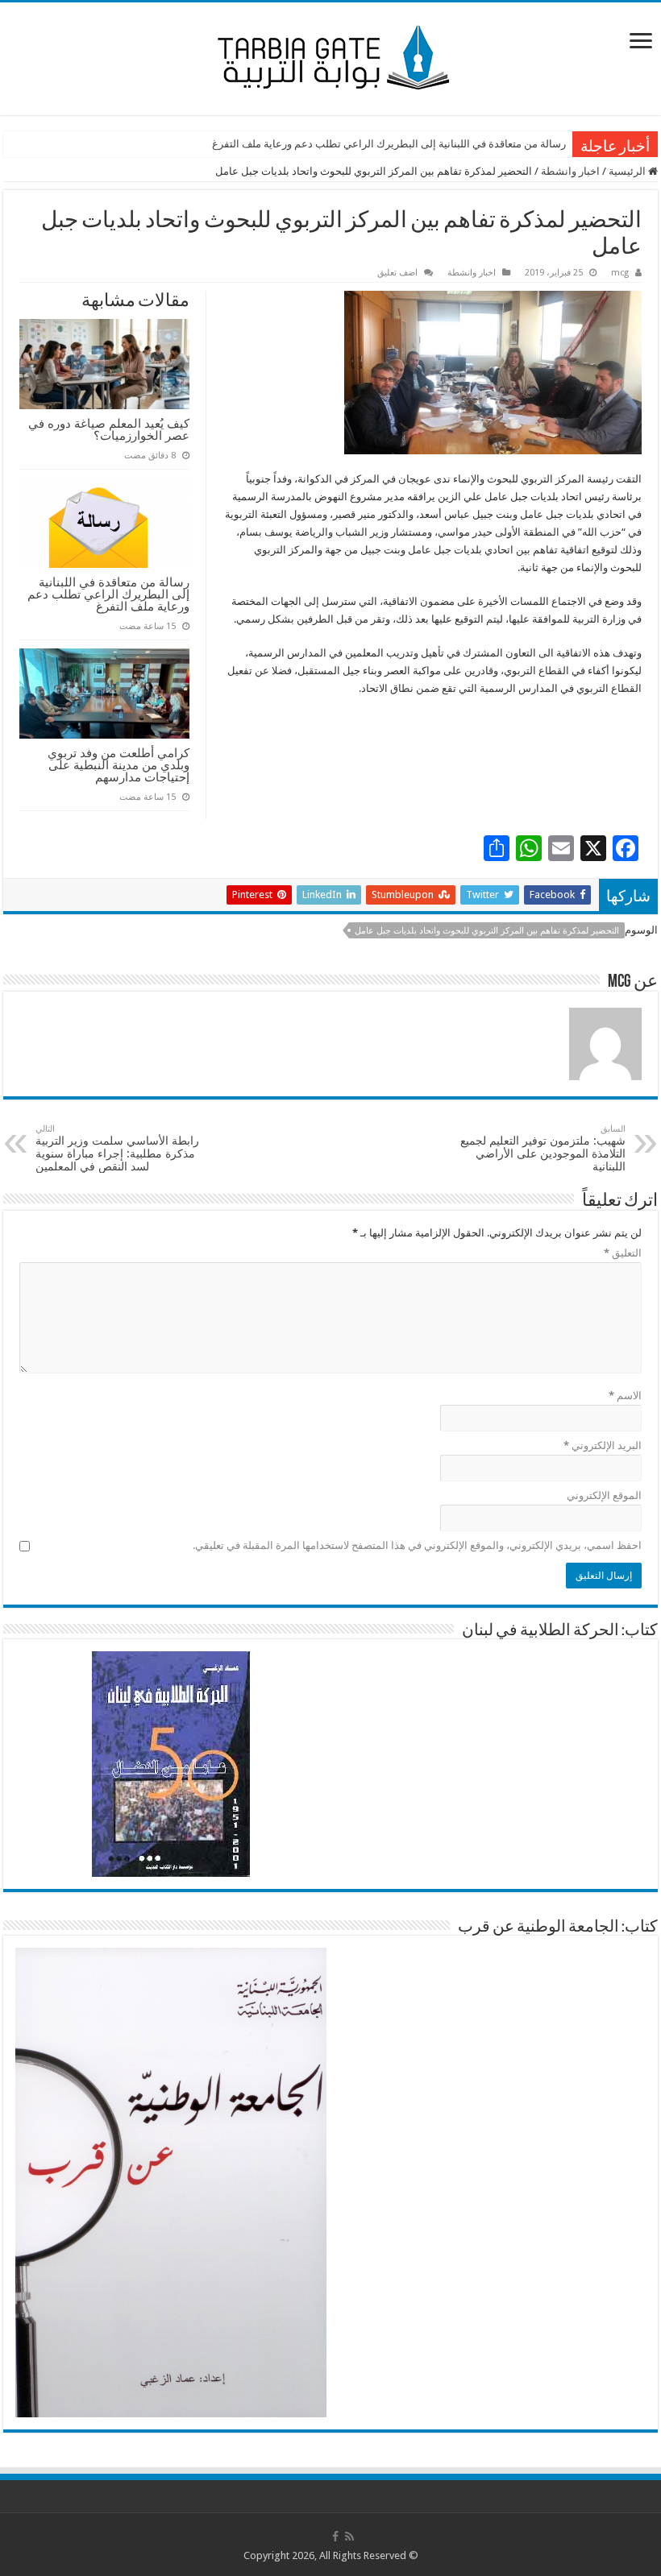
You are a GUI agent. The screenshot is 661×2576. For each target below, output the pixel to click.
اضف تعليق (397, 273)
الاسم (625, 1396)
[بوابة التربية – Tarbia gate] (330, 56)
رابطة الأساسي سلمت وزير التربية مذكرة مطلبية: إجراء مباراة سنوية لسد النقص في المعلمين (117, 1148)
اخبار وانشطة (570, 171)
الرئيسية (628, 171)
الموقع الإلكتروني (604, 1495)
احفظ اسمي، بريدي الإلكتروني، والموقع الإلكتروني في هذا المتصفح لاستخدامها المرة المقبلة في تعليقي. (417, 1545)
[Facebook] (335, 2537)
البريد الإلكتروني (603, 1445)
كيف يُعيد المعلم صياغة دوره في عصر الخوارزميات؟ (109, 429)
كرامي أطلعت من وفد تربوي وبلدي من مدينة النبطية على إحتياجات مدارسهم (118, 765)
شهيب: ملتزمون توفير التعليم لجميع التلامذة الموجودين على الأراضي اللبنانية (543, 1148)
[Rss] (349, 2537)
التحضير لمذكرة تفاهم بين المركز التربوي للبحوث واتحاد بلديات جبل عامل (487, 931)
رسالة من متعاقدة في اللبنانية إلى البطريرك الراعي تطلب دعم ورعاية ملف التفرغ (389, 144)
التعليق (623, 1253)
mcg (620, 273)
